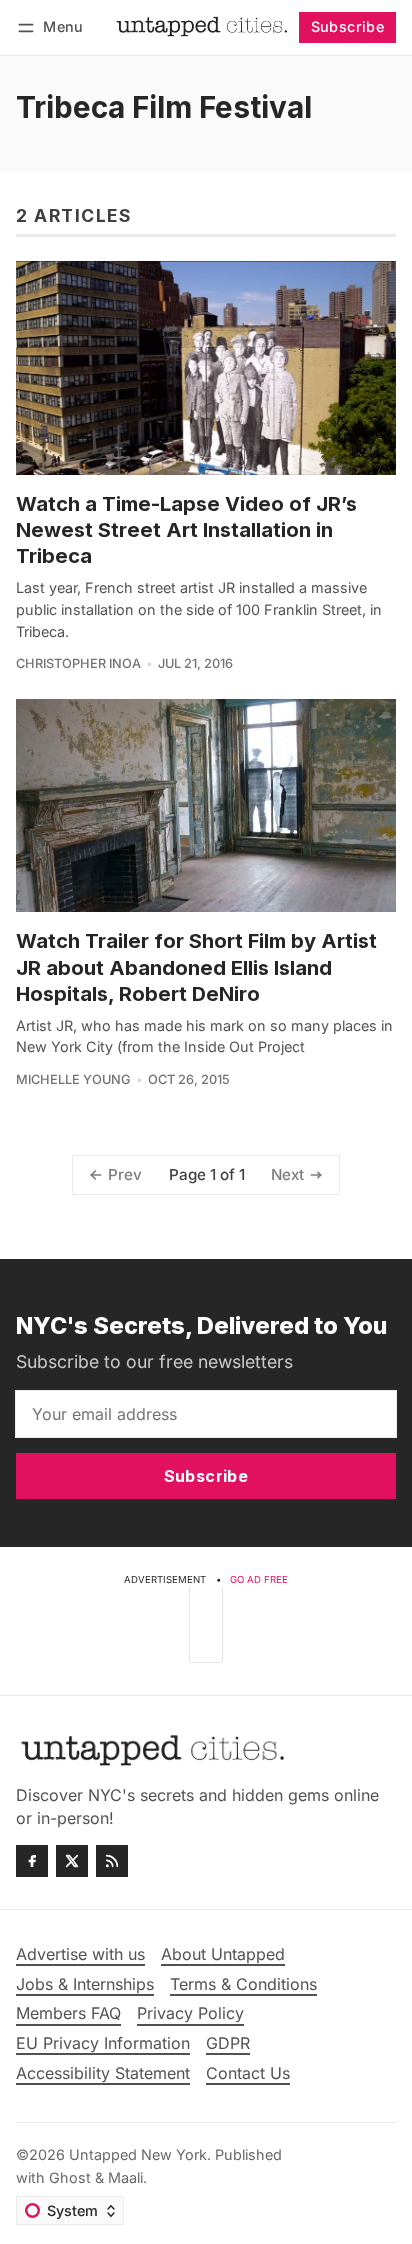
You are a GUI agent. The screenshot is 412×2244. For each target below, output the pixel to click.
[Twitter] (72, 1861)
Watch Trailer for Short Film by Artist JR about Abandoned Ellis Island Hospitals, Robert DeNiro (196, 967)
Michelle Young (73, 1079)
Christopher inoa (78, 663)
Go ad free (259, 1579)
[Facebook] (32, 1861)
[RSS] (112, 1861)
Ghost (70, 2177)
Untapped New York (138, 2154)
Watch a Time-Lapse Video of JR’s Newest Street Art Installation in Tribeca (186, 530)
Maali (125, 2177)
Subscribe (348, 26)
